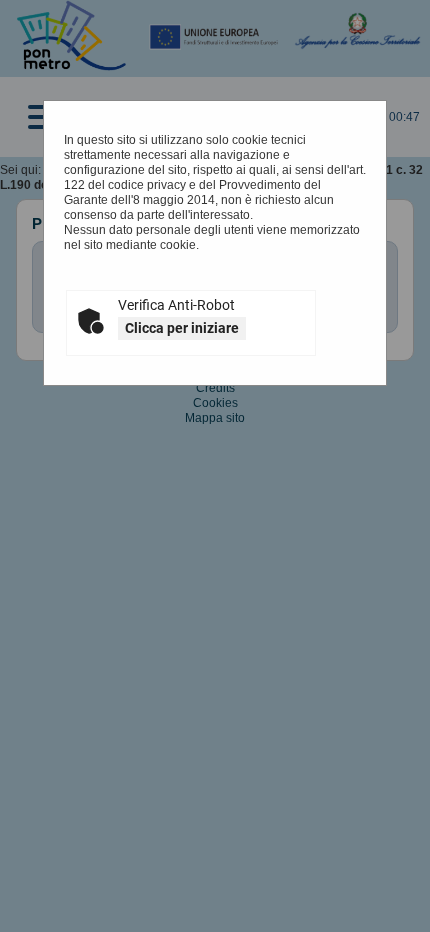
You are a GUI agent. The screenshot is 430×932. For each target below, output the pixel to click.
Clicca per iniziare (182, 328)
